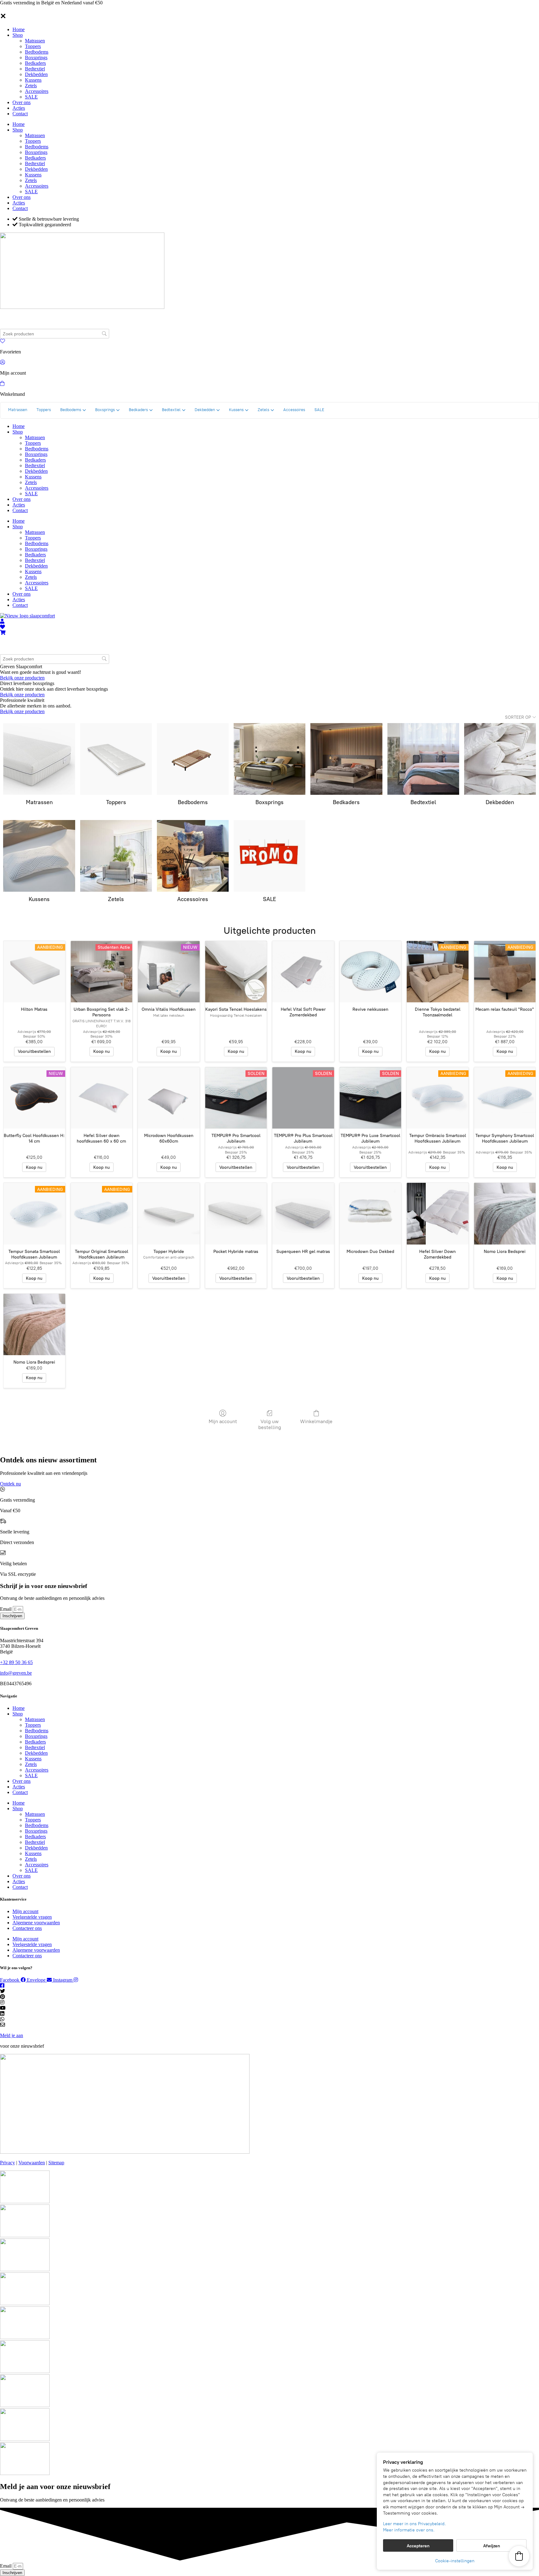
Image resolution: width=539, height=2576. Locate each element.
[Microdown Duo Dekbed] (371, 1214)
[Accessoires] (193, 856)
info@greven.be (16, 1673)
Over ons (22, 102)
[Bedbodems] (193, 759)
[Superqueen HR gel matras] (303, 1214)
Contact (20, 114)
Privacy (7, 2163)
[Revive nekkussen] (371, 972)
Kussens (33, 80)
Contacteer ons (27, 1928)
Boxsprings (36, 58)
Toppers (33, 46)
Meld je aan (12, 2035)
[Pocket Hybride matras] (236, 1214)
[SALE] (269, 856)
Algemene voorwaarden (36, 1923)
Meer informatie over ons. (409, 2530)
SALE (31, 97)
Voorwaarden (32, 2163)
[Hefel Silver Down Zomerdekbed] (438, 1214)
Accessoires (37, 91)
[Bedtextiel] (423, 759)
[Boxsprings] (269, 759)
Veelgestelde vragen (32, 1917)
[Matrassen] (39, 759)
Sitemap (56, 2163)
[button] (519, 2556)
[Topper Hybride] (169, 1214)
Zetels (31, 86)
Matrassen (35, 41)
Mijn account (223, 1421)
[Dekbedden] (500, 759)
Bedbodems (37, 52)
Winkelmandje (316, 1421)
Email (6, 1609)
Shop (18, 35)
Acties (19, 108)
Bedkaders (35, 63)
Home (19, 29)
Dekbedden (36, 74)
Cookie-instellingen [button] (455, 2561)
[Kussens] (39, 856)
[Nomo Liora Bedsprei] (505, 1214)
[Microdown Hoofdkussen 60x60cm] (169, 1098)
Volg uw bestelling (270, 1424)
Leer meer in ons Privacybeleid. (414, 2524)
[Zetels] (116, 856)
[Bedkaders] (346, 759)
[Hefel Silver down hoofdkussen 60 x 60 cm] (102, 1098)
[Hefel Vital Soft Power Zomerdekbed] (303, 972)
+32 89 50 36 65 (16, 1662)
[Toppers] (116, 759)
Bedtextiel (35, 69)
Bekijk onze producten (22, 678)
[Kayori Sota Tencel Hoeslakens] (236, 972)
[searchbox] (55, 334)
